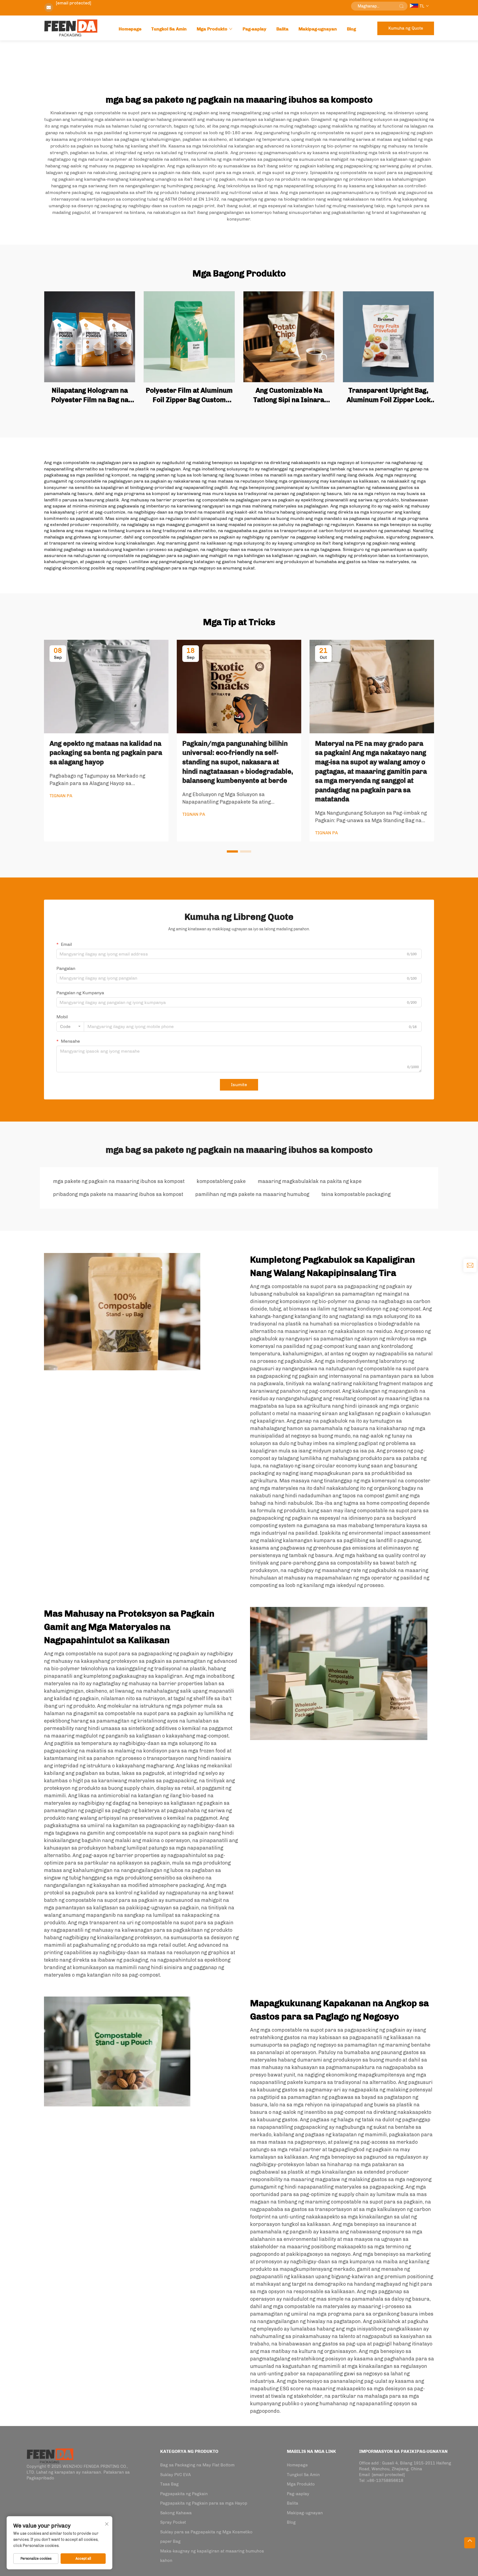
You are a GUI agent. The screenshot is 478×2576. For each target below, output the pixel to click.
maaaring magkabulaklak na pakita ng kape (310, 1181)
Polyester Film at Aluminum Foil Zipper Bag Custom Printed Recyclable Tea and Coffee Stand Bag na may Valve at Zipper (189, 395)
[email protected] (74, 3)
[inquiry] (470, 1265)
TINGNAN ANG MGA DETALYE (90, 337)
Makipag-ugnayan (318, 29)
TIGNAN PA (61, 796)
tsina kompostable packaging (356, 1194)
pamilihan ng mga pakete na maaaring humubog (252, 1194)
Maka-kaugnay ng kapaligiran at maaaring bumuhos (212, 2551)
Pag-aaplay (254, 29)
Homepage (130, 29)
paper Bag (170, 2541)
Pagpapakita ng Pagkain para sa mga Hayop (204, 2503)
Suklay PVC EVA (176, 2475)
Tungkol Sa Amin (169, 29)
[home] (71, 28)
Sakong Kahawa (176, 2513)
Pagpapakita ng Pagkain (184, 2494)
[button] (232, 851)
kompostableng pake (221, 1181)
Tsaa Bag (169, 2484)
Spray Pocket (173, 2522)
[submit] (401, 6)
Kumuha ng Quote (406, 28)
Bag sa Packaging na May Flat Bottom (197, 2465)
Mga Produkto (212, 29)
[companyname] (50, 2455)
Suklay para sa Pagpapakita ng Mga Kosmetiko (206, 2532)
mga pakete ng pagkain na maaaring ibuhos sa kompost (119, 1181)
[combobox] (70, 1027)
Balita (282, 29)
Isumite (239, 1085)
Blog (351, 29)
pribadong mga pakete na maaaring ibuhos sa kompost (118, 1194)
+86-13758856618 (385, 2481)
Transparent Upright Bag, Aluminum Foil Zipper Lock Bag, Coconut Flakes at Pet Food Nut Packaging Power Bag (388, 395)
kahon (166, 2561)
